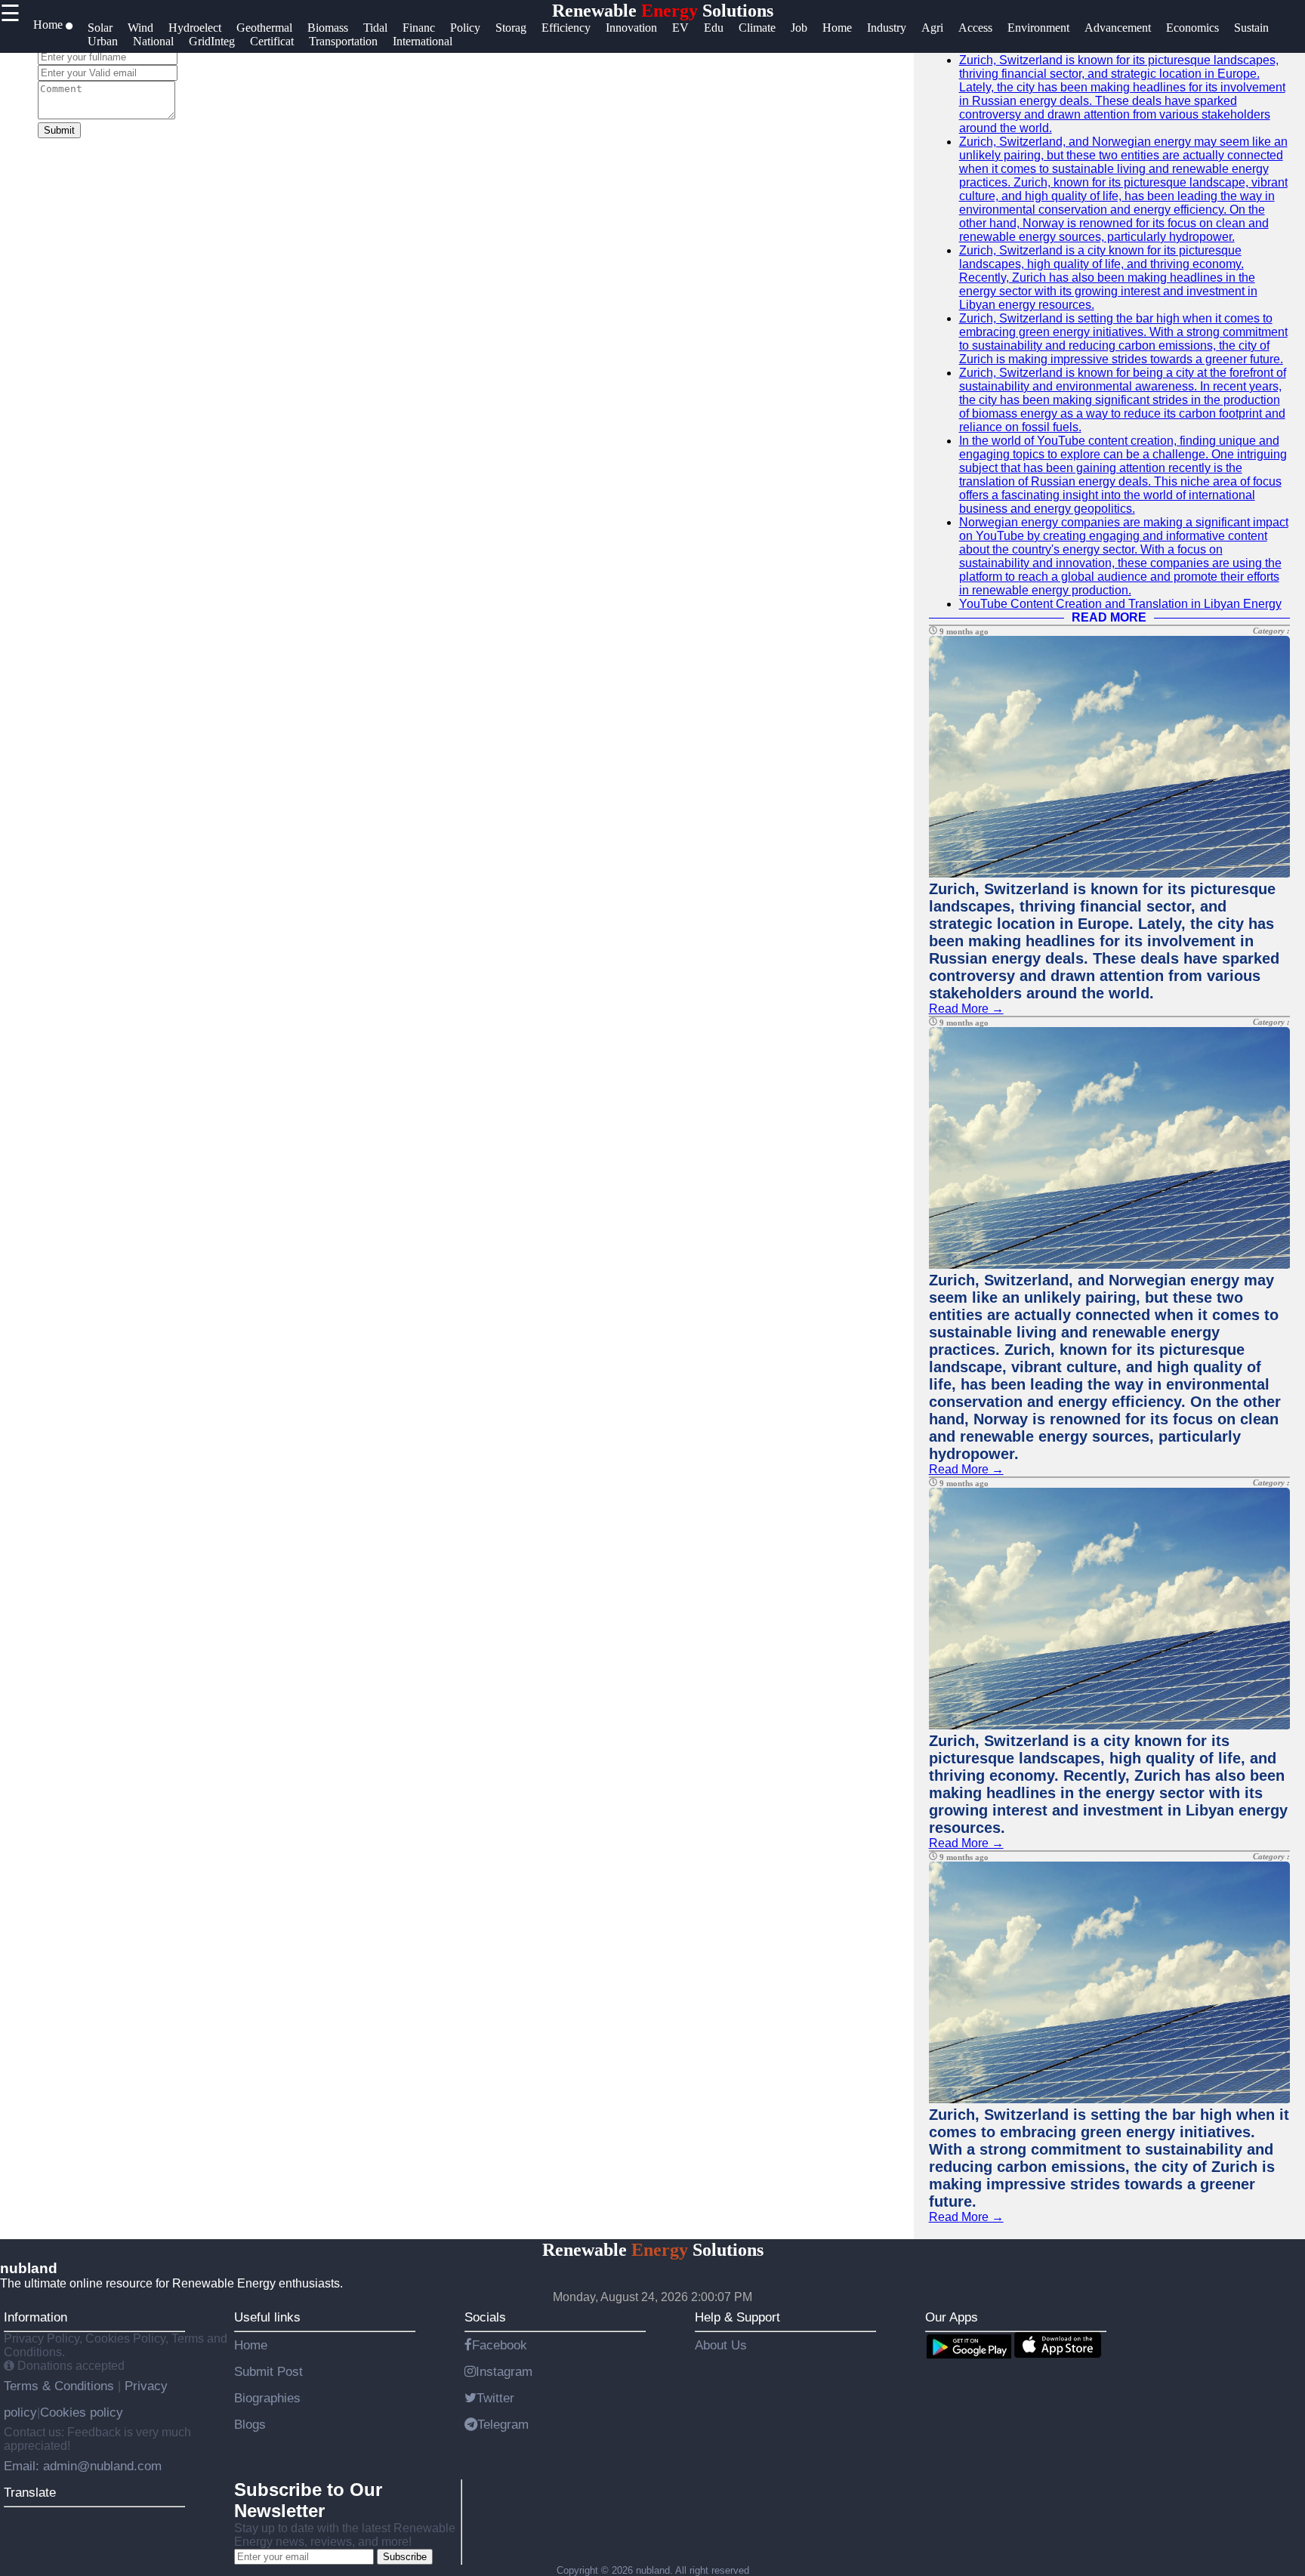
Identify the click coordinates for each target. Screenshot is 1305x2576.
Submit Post (268, 2371)
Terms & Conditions (61, 2386)
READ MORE (1109, 617)
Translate (30, 2492)
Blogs (250, 2424)
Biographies (267, 2398)
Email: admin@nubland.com (83, 2466)
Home (251, 2345)
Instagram (504, 2371)
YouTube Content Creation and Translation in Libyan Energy (1120, 604)
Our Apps (952, 2317)
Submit (59, 130)
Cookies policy (82, 2412)
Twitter (495, 2398)
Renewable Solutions (663, 11)
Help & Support (737, 2317)
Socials (485, 2317)
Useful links (267, 2317)
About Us (721, 2345)
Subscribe (405, 2557)
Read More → (966, 1009)
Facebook (500, 2345)
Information (35, 2317)
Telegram (503, 2424)
